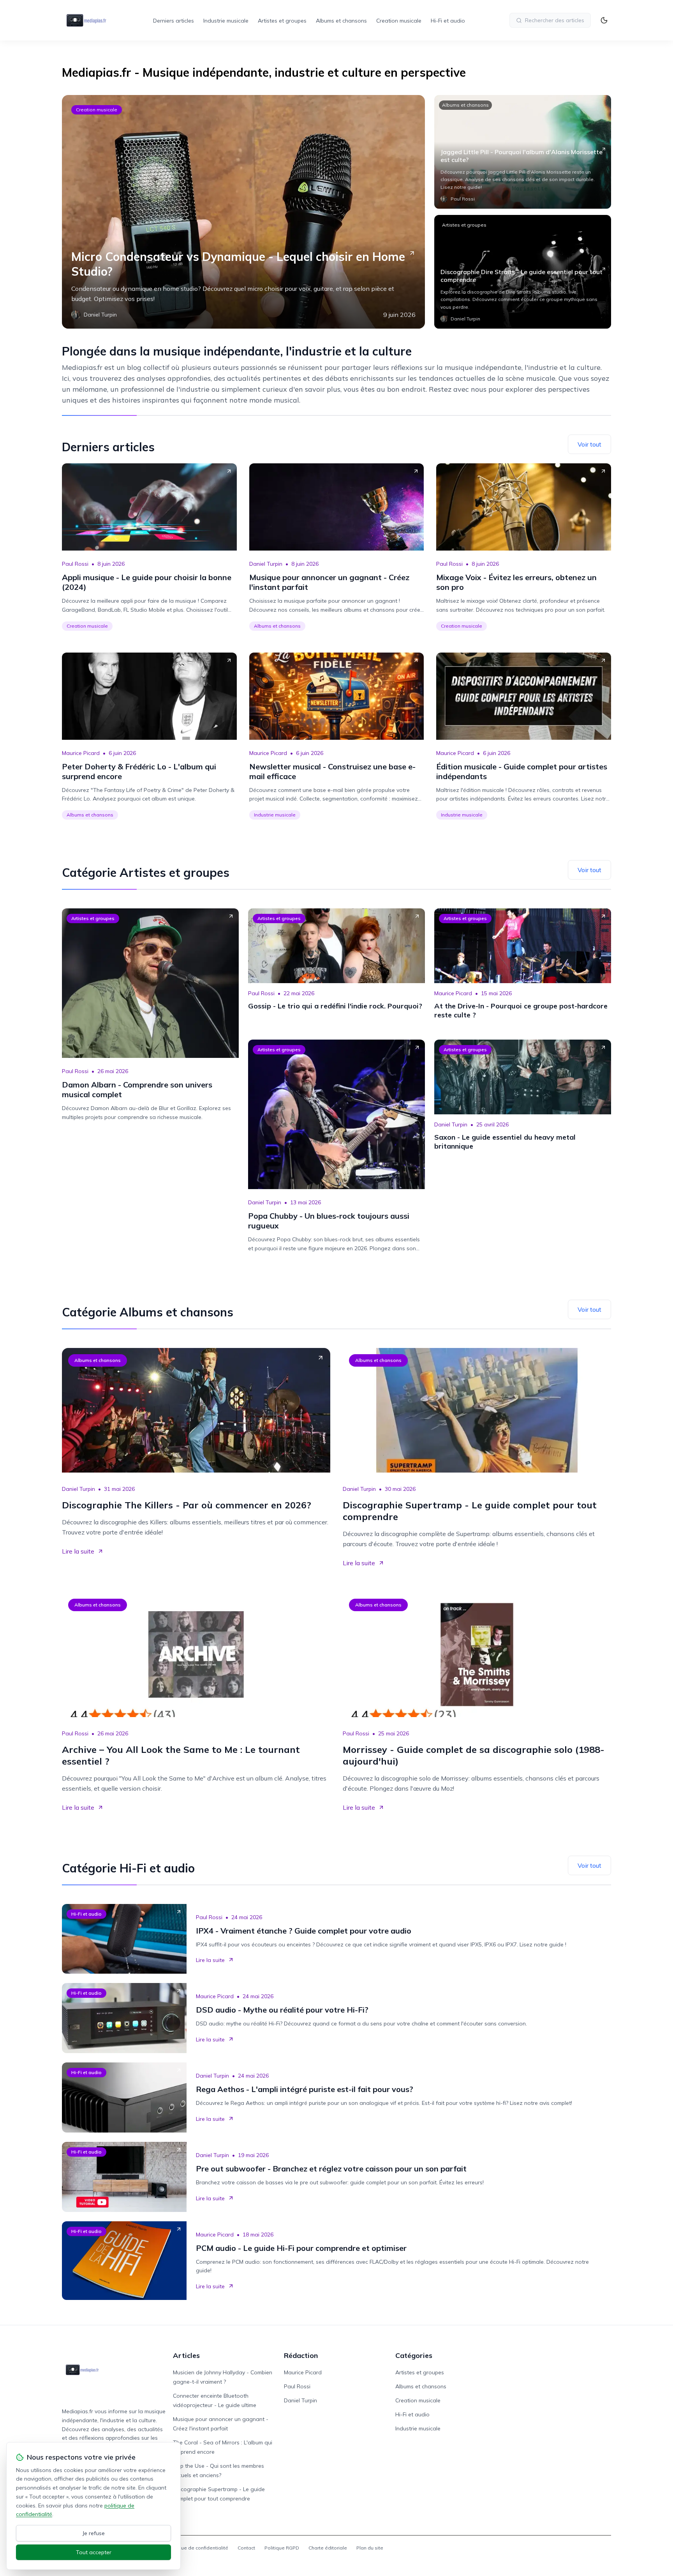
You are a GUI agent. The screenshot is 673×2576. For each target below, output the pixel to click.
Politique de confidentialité (197, 2548)
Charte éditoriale (328, 2548)
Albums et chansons (341, 21)
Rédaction (301, 2355)
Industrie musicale (226, 21)
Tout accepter (94, 2552)
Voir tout (589, 444)
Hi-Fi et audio (448, 21)
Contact (246, 2548)
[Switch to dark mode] (604, 20)
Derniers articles (174, 21)
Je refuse (94, 2533)
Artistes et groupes (282, 21)
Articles (186, 2355)
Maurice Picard (81, 753)
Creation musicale (399, 21)
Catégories (414, 2355)
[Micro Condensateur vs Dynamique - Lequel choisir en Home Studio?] (243, 212)
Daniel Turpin (266, 564)
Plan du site (370, 2548)
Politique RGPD (282, 2548)
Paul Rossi (75, 564)
